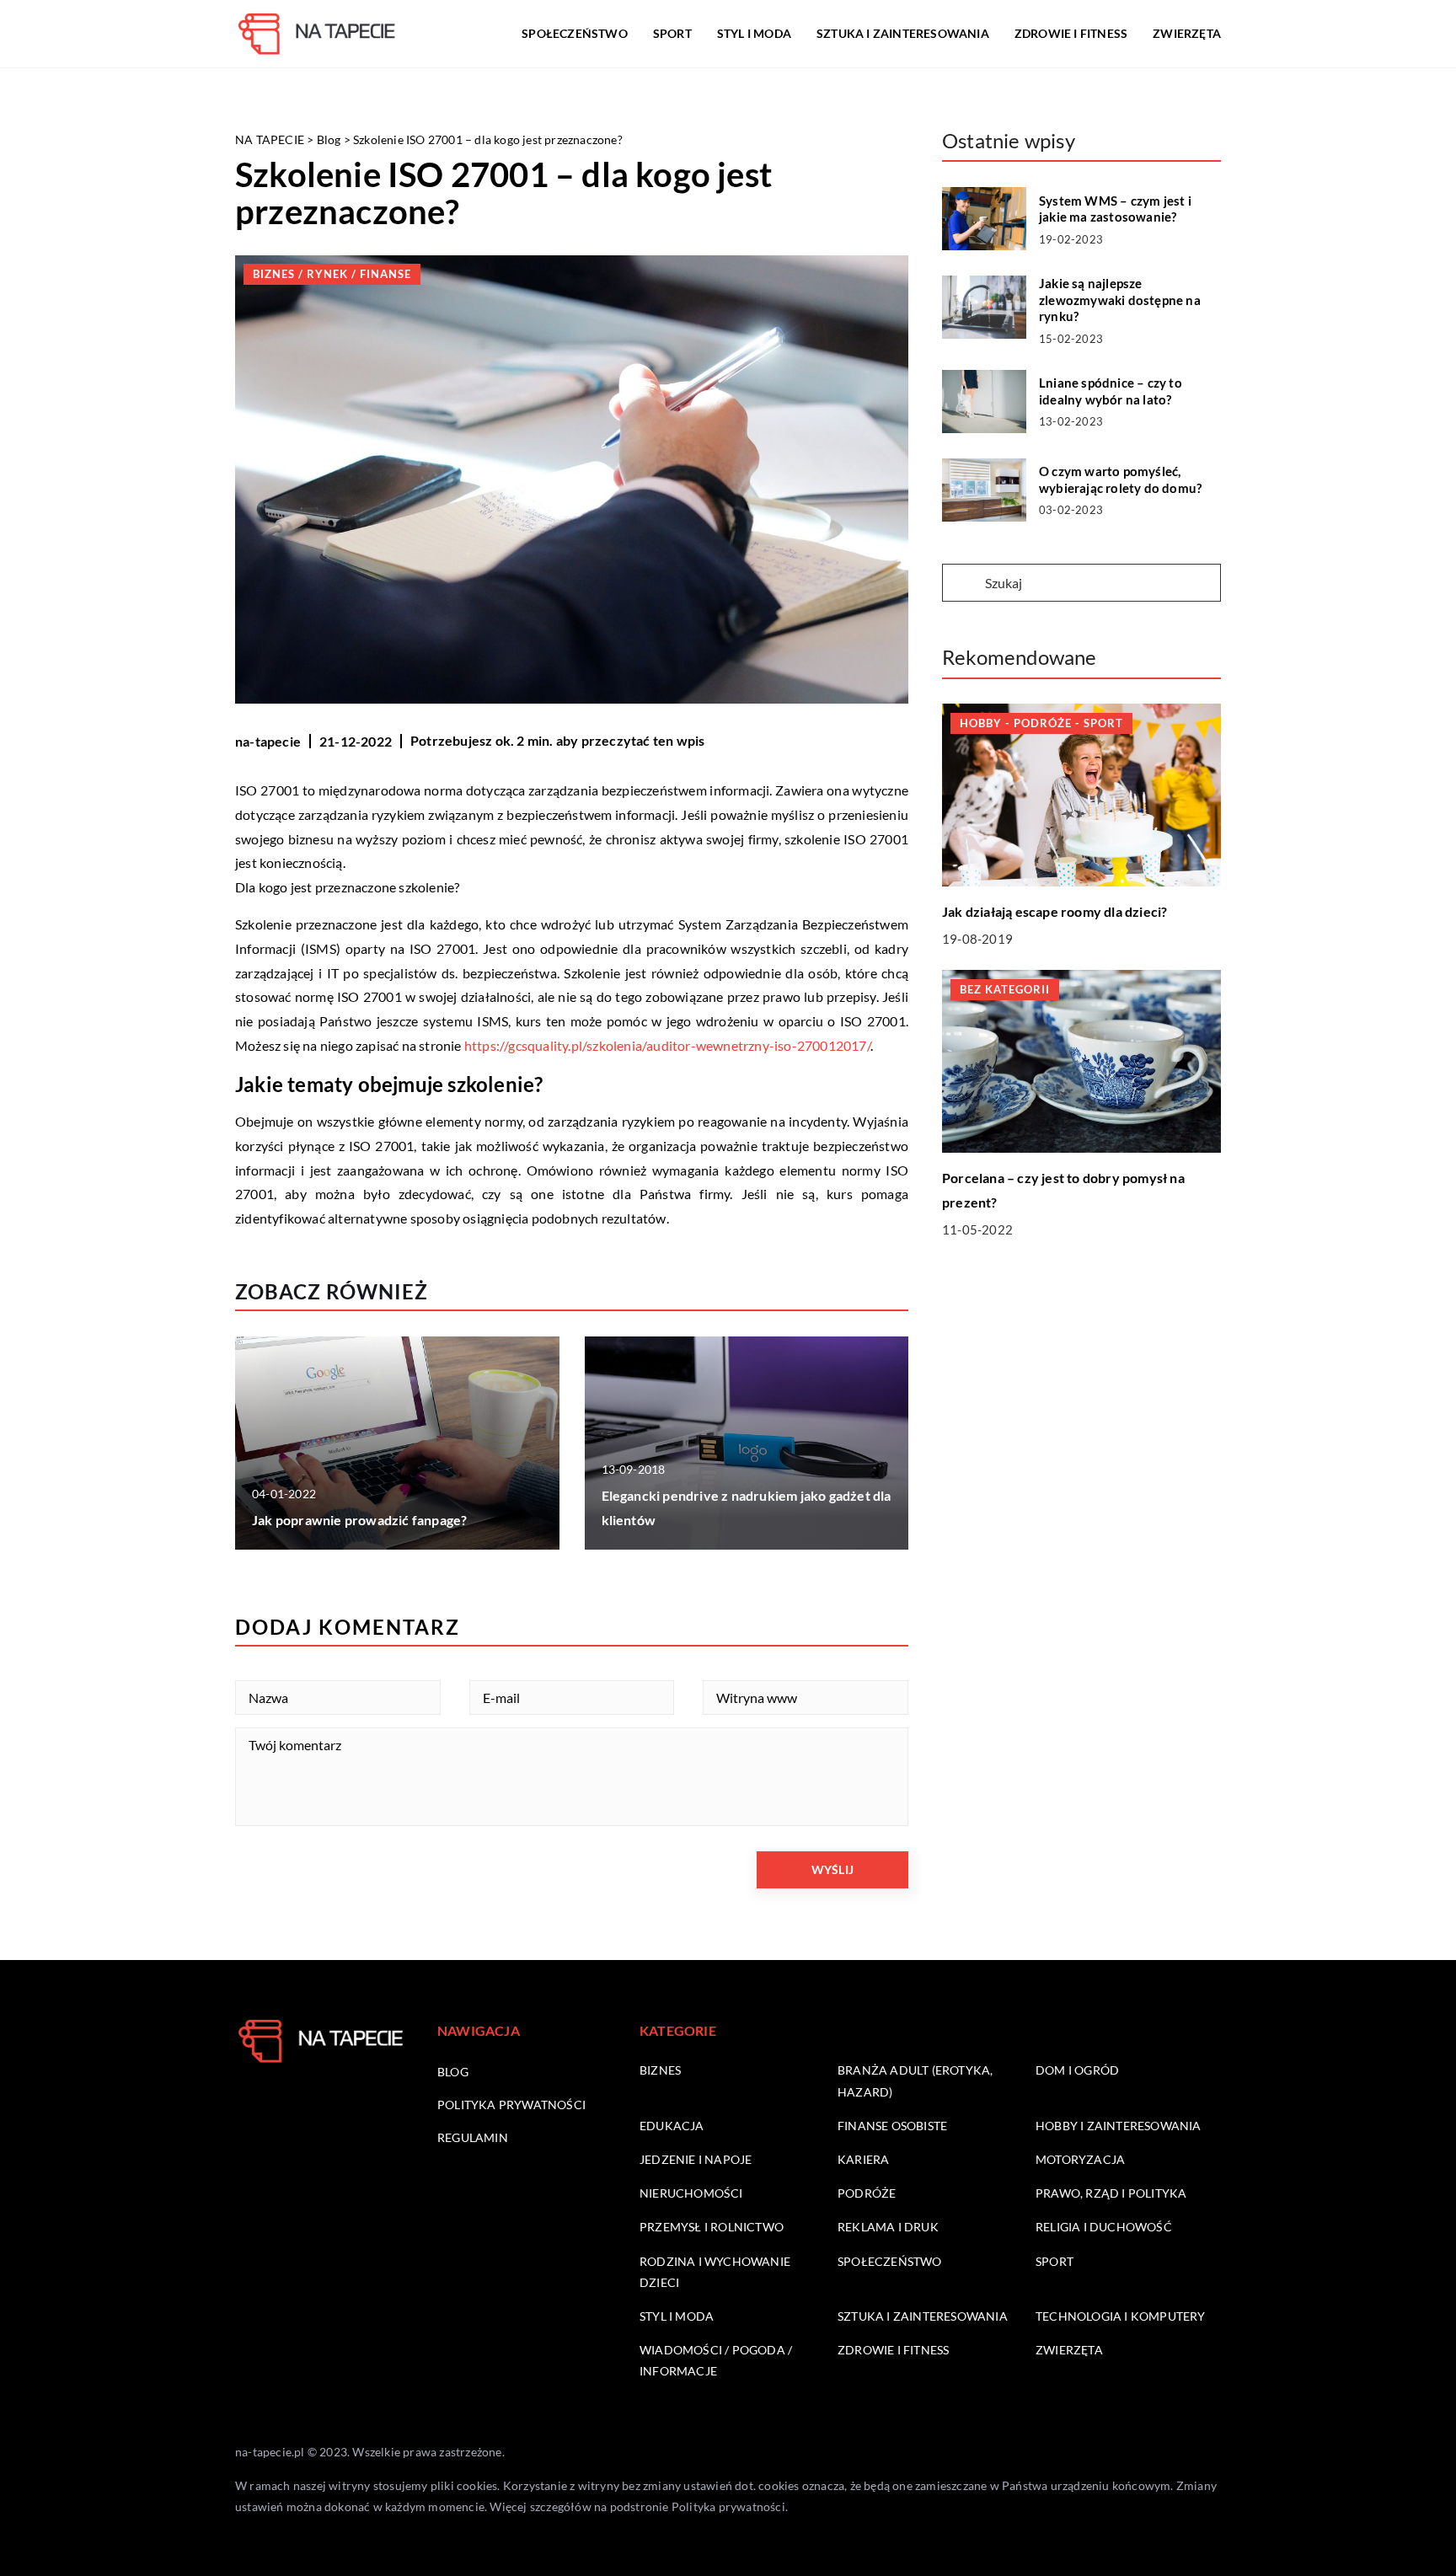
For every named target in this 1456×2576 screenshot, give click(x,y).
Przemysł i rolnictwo (712, 2227)
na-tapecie (268, 741)
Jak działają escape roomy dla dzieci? (1055, 910)
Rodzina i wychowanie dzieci (715, 2272)
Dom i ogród (1077, 2070)
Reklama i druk (888, 2227)
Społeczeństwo (575, 33)
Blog (453, 2072)
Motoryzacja (1080, 2159)
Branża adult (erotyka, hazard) (915, 2081)
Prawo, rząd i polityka (1111, 2193)
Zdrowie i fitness (1071, 33)
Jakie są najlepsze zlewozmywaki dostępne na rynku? (1120, 300)
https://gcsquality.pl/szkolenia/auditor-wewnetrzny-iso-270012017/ (667, 1045)
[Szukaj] (962, 584)
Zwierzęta (1187, 33)
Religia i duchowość (1104, 2227)
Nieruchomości (691, 2193)
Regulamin (473, 2137)
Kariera (863, 2159)
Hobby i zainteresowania (1119, 2126)
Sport (672, 33)
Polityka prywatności (511, 2105)
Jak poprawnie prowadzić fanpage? (359, 1520)
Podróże (867, 2193)
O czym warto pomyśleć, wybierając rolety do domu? (1120, 479)
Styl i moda (754, 33)
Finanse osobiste (892, 2126)
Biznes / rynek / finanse (332, 274)
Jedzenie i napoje (696, 2159)
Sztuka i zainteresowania (903, 33)
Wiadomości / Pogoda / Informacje (716, 2360)
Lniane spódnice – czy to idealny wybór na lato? (1111, 391)
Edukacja (672, 2126)
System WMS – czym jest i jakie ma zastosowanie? (1115, 209)
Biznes (660, 2070)
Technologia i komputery (1121, 2316)
